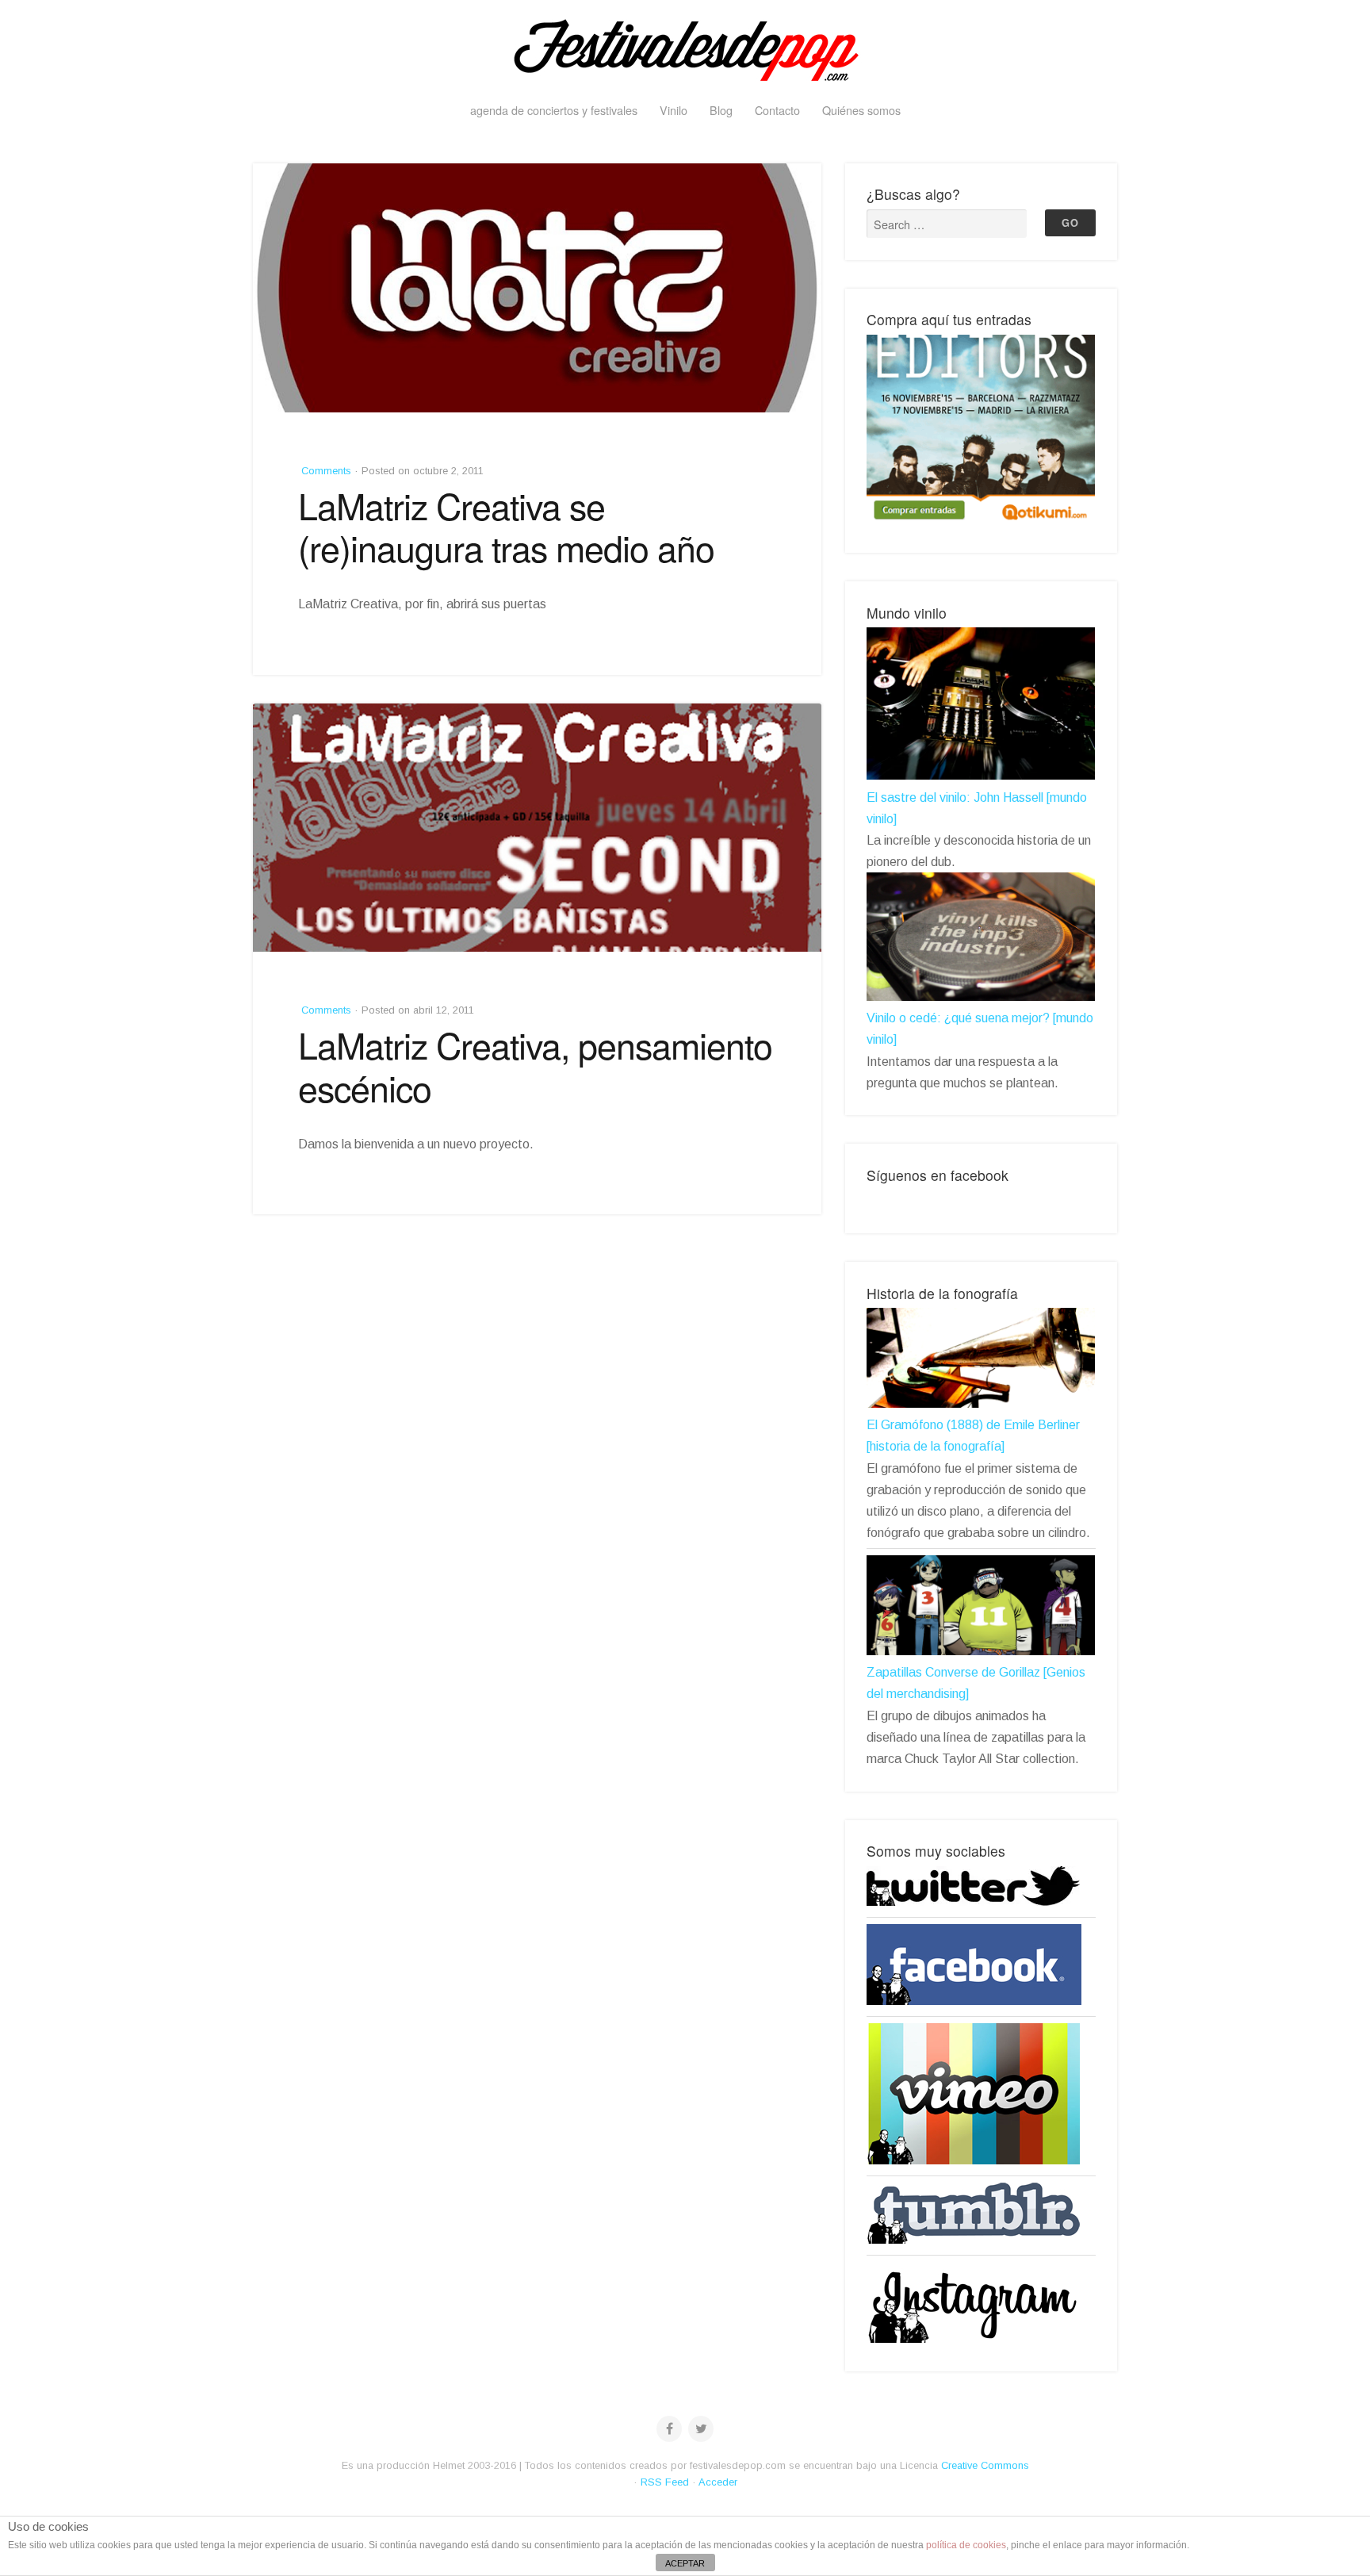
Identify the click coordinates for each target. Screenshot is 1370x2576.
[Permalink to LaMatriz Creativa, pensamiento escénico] (537, 828)
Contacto (777, 110)
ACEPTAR (685, 2563)
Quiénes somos (861, 110)
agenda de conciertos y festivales (554, 110)
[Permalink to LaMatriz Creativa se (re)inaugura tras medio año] (537, 288)
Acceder (718, 2482)
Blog (721, 110)
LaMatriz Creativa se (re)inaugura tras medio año (506, 527)
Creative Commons (985, 2465)
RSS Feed (665, 2482)
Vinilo (674, 110)
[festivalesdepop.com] (685, 48)
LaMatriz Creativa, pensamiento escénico (535, 1066)
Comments (325, 471)
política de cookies (966, 2545)
